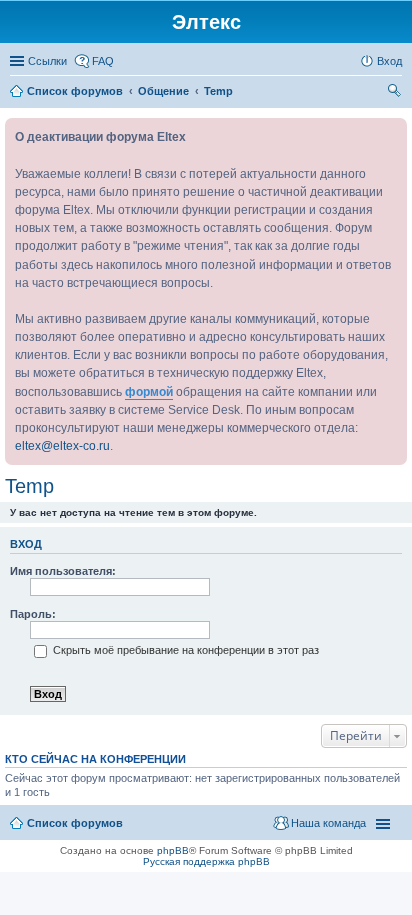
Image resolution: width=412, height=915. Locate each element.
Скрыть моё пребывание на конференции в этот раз (184, 650)
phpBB (173, 850)
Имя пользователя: (63, 571)
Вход (26, 544)
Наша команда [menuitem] (328, 823)
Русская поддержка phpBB (206, 861)
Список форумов (75, 823)
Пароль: (33, 614)
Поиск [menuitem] (396, 93)
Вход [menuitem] (389, 61)
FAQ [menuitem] (103, 61)
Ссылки (47, 61)
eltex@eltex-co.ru (62, 446)
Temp (29, 486)
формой (149, 392)
